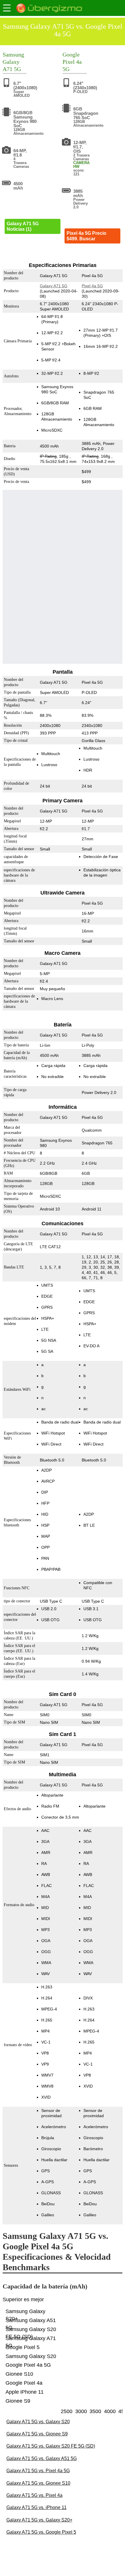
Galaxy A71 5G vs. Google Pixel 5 (41, 2532)
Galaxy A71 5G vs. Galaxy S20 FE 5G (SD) (51, 2446)
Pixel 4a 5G (92, 286)
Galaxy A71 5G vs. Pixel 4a (34, 2495)
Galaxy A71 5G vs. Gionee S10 (38, 2483)
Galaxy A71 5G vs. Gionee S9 (37, 2434)
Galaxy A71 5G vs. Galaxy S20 (38, 2422)
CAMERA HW (81, 165)
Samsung (13, 54)
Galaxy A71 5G (53, 286)
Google (71, 54)
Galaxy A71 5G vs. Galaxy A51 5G (42, 2458)
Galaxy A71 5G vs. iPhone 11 (36, 2507)
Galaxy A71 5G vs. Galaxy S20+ (39, 2520)
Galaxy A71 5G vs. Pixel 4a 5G (38, 2471)
